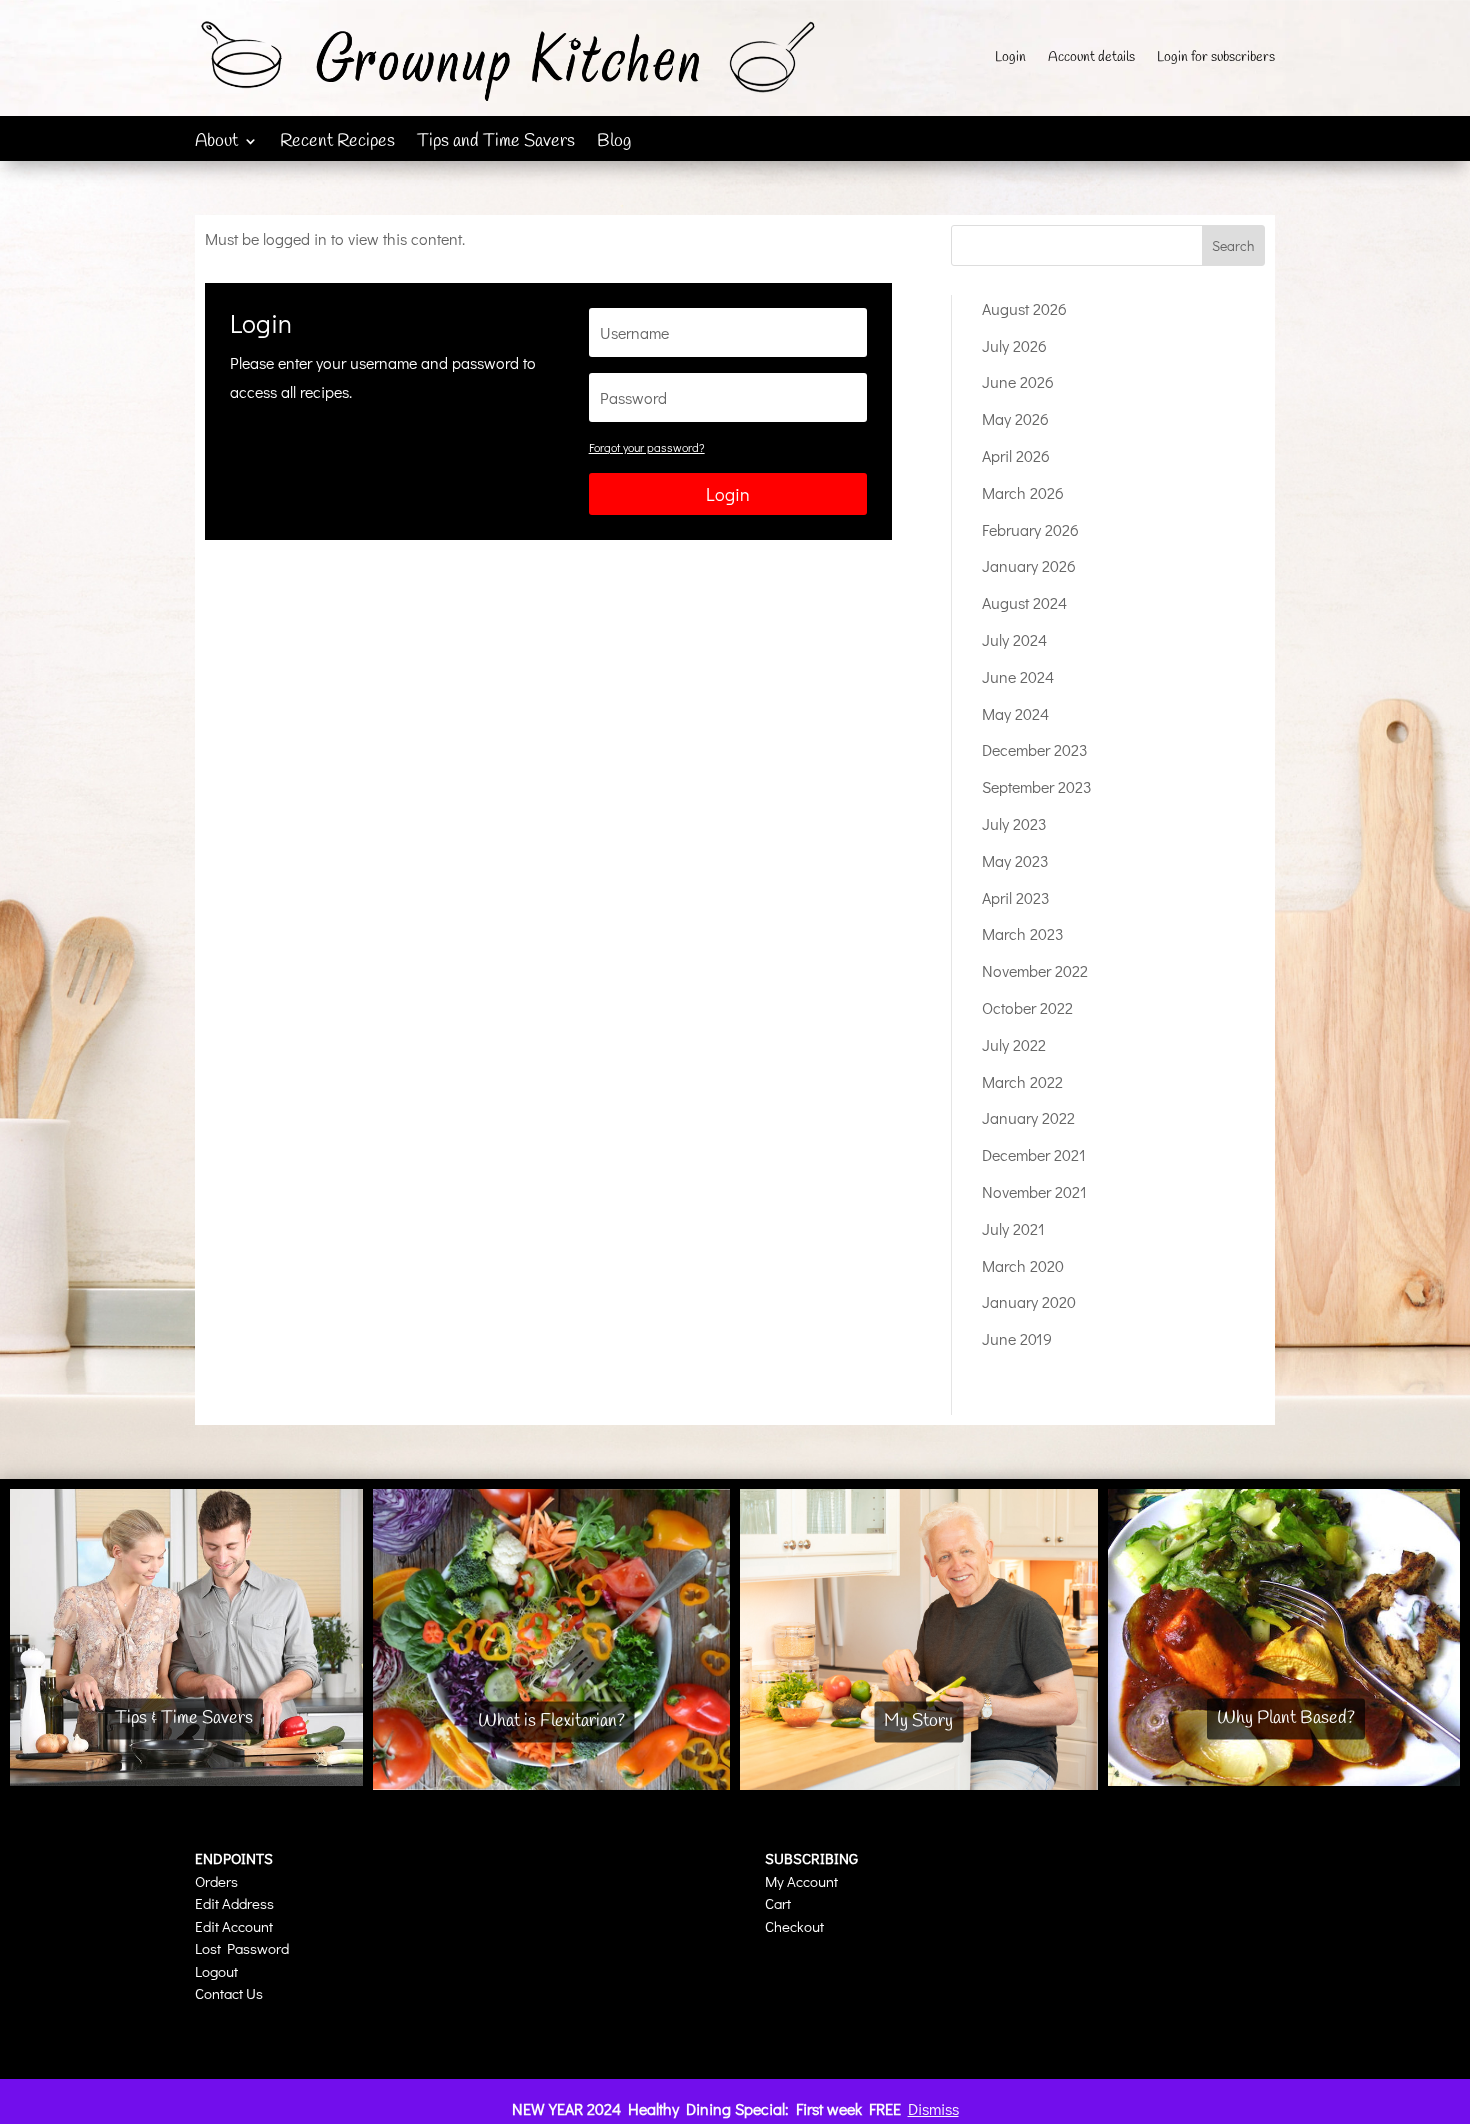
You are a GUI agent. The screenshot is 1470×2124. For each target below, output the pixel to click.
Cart (778, 1903)
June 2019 (1017, 1338)
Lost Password (242, 1948)
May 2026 (1015, 418)
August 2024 (1024, 602)
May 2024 (1015, 713)
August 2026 (1024, 308)
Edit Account (234, 1926)
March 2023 (1023, 933)
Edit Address (234, 1903)
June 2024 (1018, 676)
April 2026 (1016, 455)
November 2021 (1034, 1191)
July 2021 (1013, 1228)
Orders (216, 1881)
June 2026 (1018, 381)
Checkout (794, 1926)
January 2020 (1029, 1301)
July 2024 (1014, 639)
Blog (614, 143)
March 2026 (1023, 492)
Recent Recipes (337, 143)
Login (1010, 59)
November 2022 (1035, 970)
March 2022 (1022, 1081)
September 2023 (1037, 786)
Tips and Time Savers (496, 143)
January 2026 (1029, 565)
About (216, 143)
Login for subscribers (1216, 59)
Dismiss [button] (933, 2108)
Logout (216, 1971)
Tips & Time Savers (184, 1718)
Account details (1091, 59)
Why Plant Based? (1286, 1718)
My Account (801, 1881)
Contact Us (229, 1993)
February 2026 (1030, 529)
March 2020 (1023, 1265)
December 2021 (1034, 1154)
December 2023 (1035, 749)
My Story (918, 1721)
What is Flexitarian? (551, 1721)
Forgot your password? (647, 447)
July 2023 (1014, 823)
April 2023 (1016, 897)
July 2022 (1014, 1044)
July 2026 (1014, 345)
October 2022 (1027, 1007)
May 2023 (1015, 860)
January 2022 (1028, 1117)
